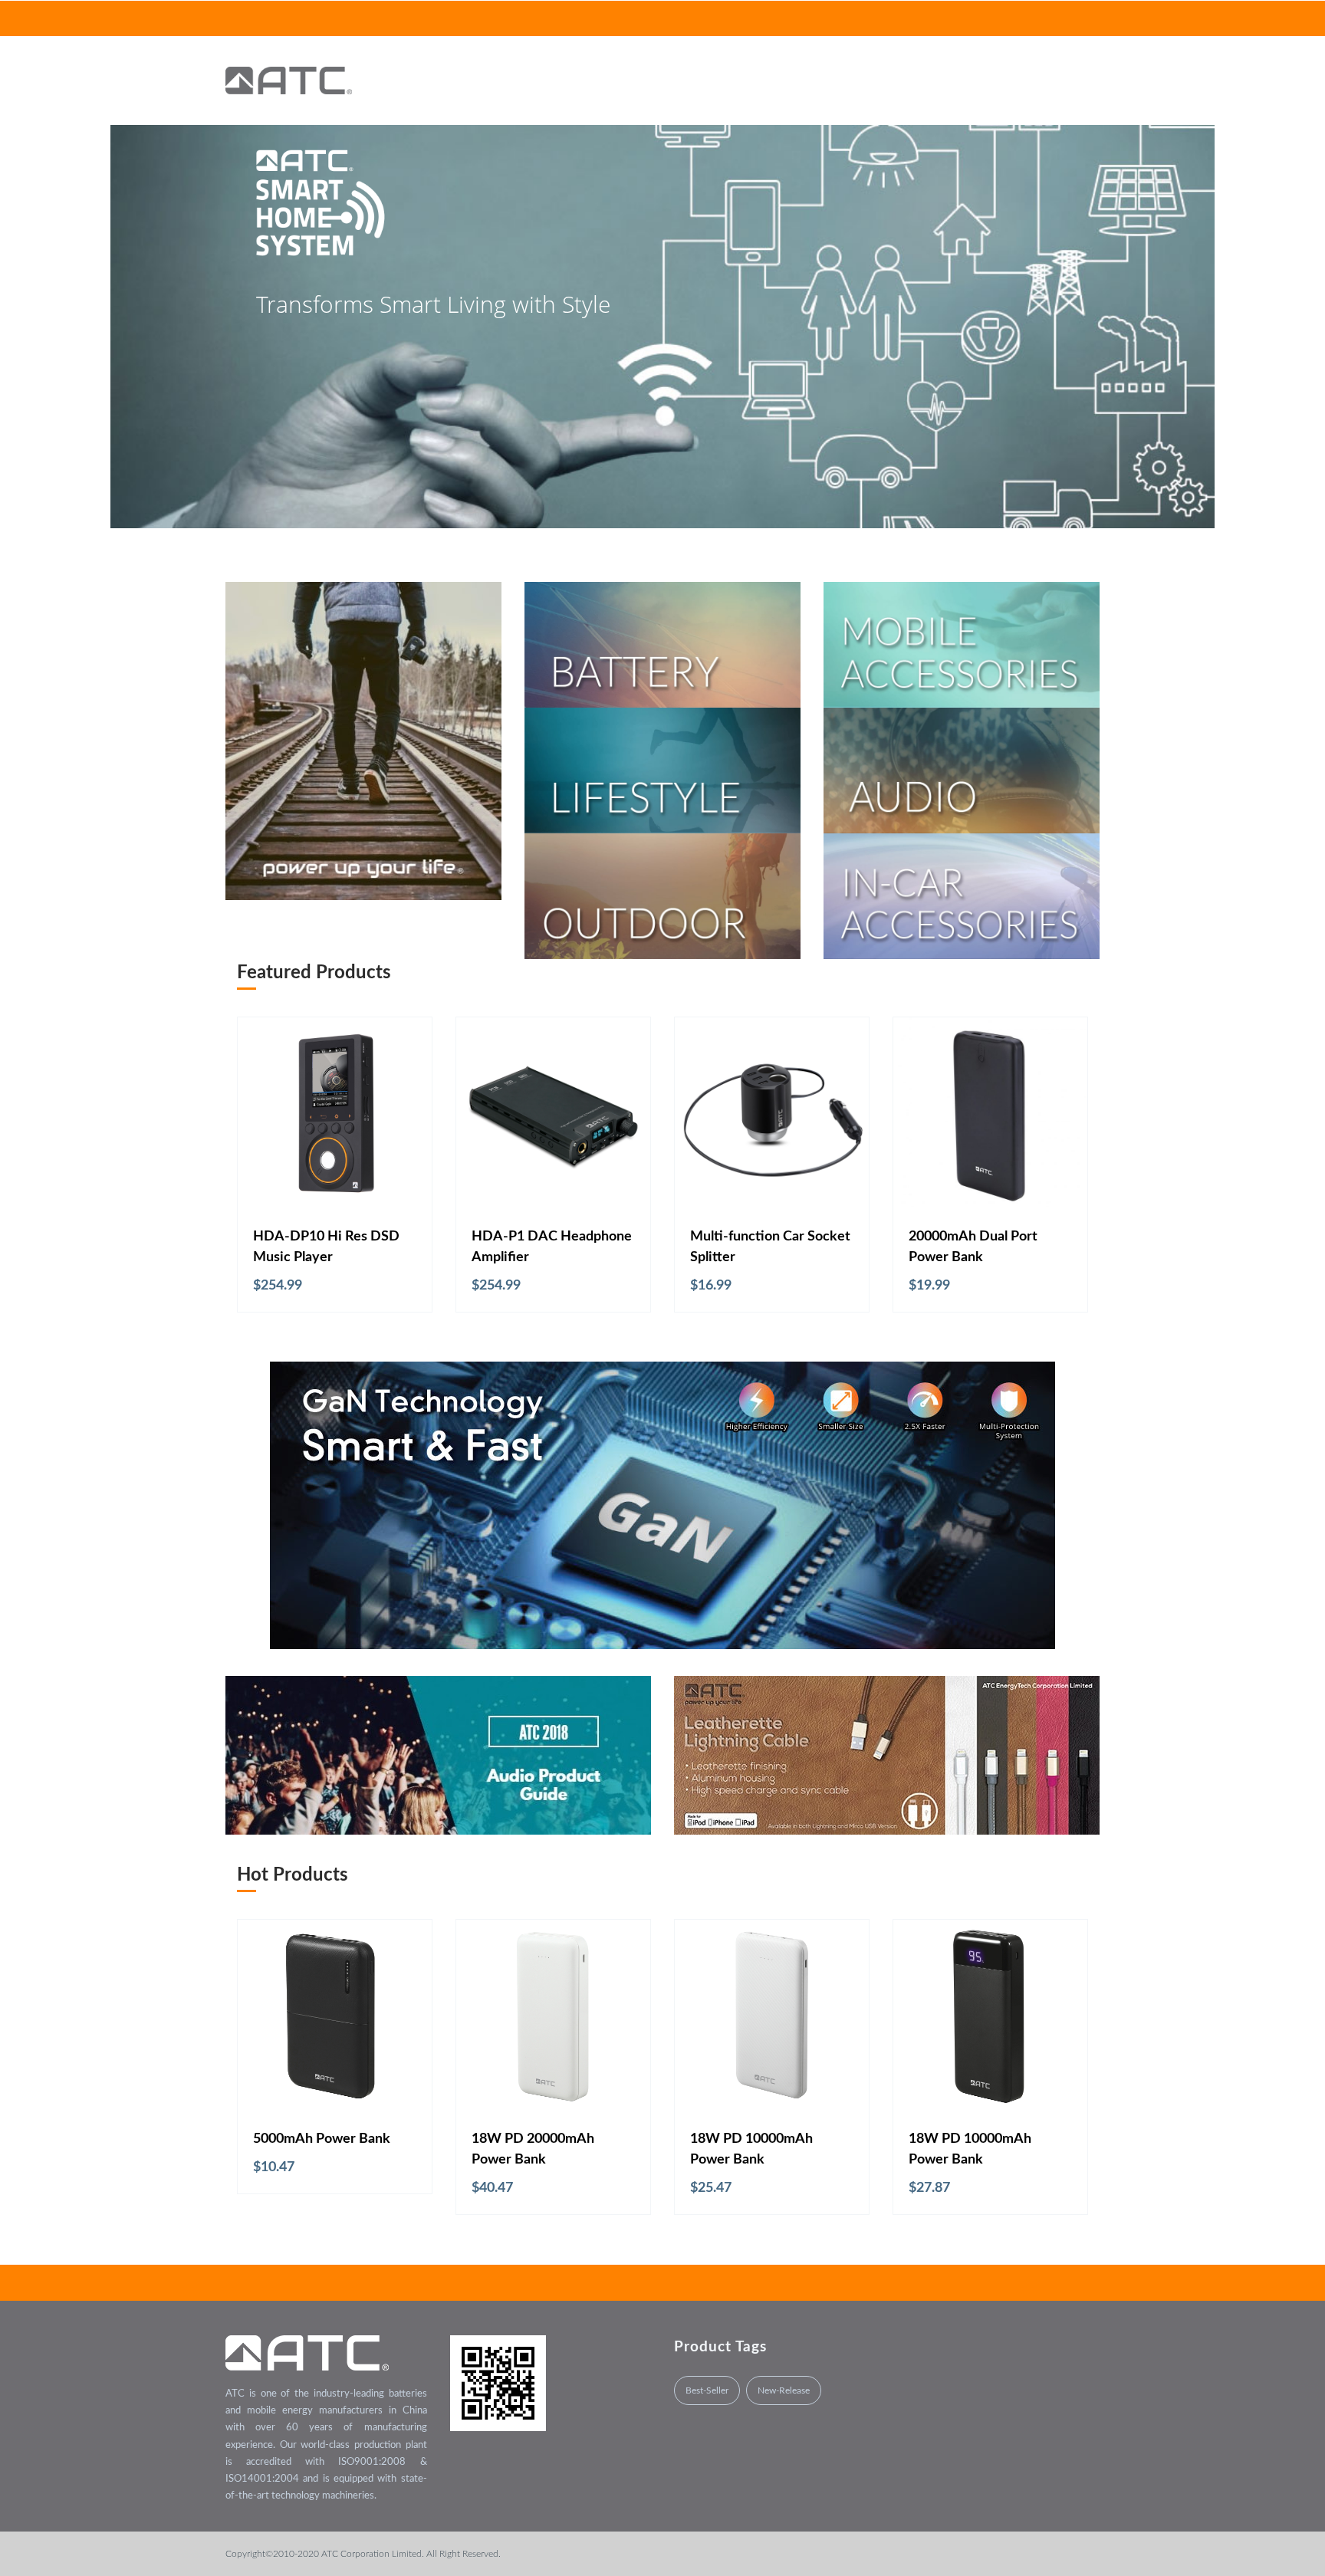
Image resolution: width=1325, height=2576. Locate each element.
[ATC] (289, 80)
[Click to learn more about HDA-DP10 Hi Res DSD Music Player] (335, 1114)
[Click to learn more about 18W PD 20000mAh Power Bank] (553, 2017)
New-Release (784, 2390)
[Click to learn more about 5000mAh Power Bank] (335, 2017)
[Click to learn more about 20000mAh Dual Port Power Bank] (990, 1114)
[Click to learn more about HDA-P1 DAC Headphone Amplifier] (553, 1114)
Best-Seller (707, 2390)
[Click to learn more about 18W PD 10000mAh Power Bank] (772, 2017)
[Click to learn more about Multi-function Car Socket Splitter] (772, 1114)
